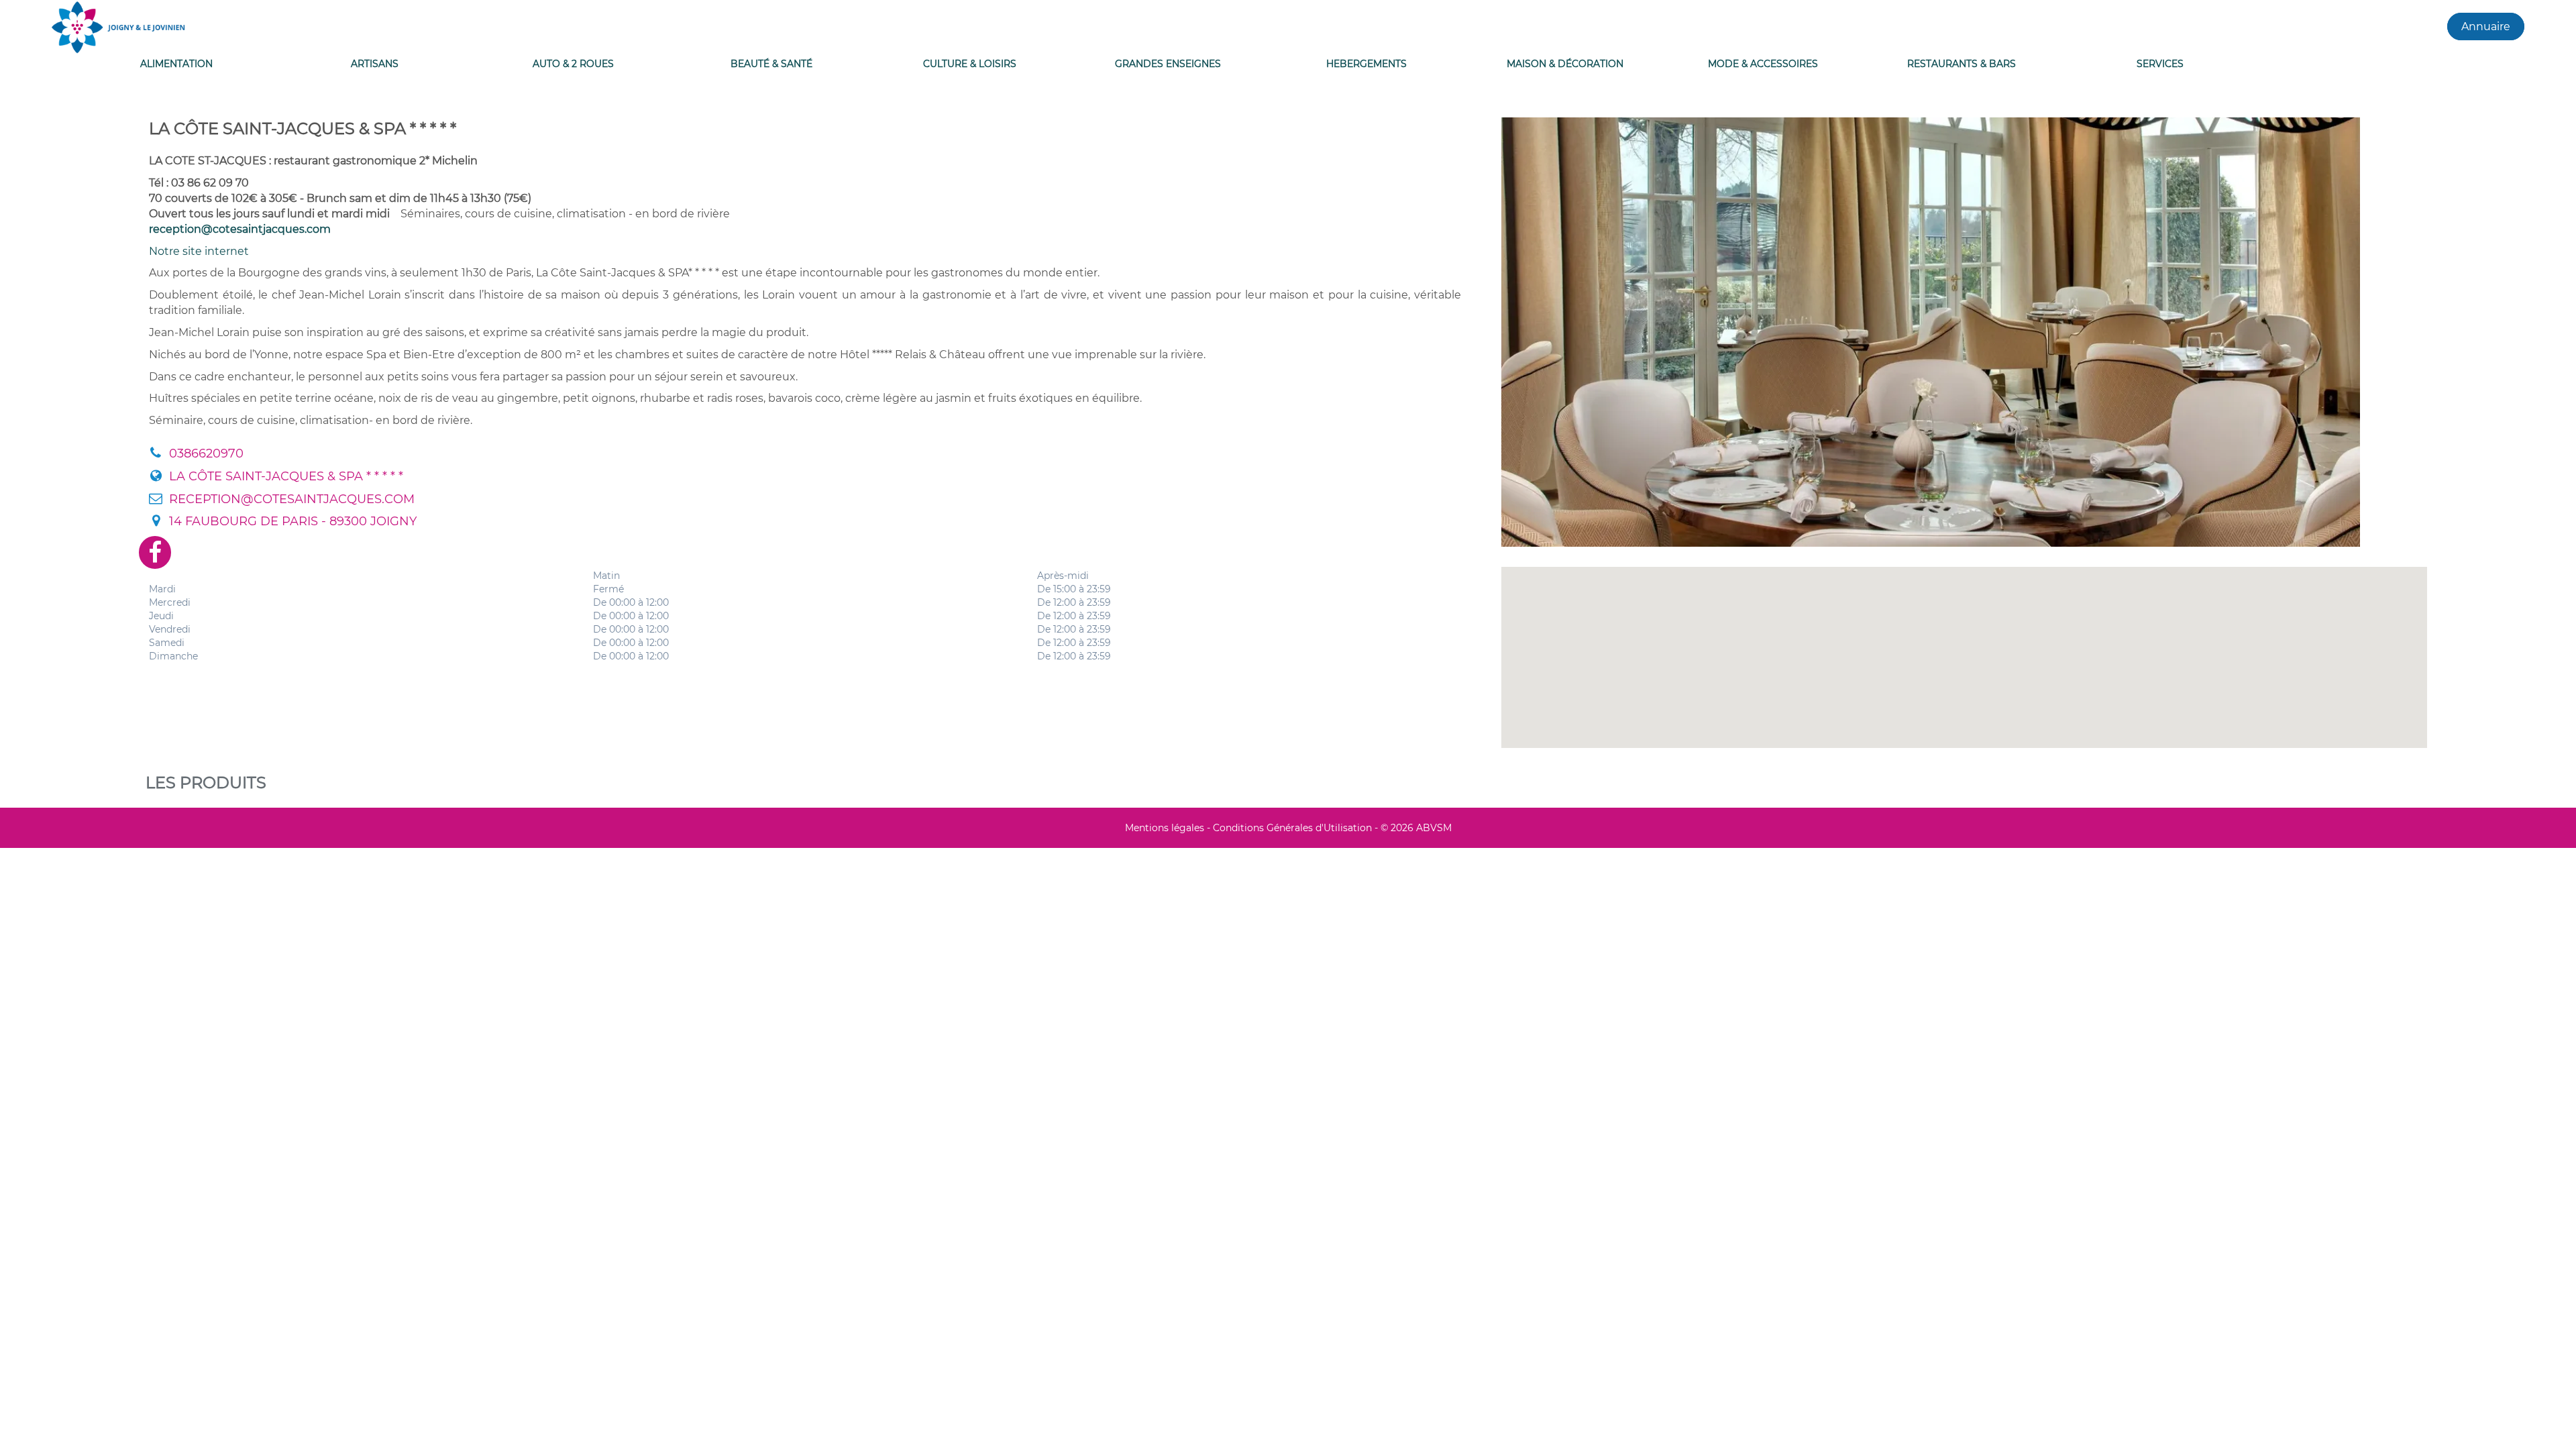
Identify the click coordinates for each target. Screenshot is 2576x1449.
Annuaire (2486, 26)
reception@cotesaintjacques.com (240, 229)
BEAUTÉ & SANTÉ (771, 64)
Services (2160, 64)
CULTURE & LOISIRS (970, 64)
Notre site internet (199, 251)
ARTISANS (375, 64)
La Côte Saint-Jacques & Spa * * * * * (286, 476)
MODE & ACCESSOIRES (1763, 64)
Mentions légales (1165, 828)
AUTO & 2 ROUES (573, 64)
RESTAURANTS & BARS (1962, 64)
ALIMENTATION (176, 64)
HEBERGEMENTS (1366, 64)
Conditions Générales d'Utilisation (1292, 828)
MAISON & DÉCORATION (1565, 64)
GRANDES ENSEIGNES (1168, 64)
